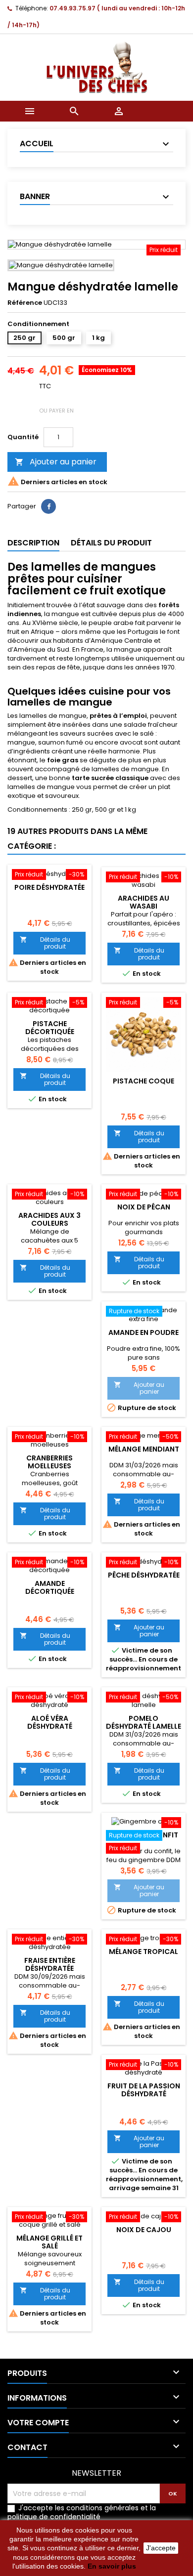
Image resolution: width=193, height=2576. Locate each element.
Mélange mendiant (144, 1449)
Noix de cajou (144, 2230)
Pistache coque (144, 1081)
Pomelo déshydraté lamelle (144, 1722)
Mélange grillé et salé (49, 2242)
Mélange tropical (144, 1952)
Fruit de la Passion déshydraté (144, 2090)
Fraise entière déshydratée (50, 1964)
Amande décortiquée (50, 1587)
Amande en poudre (144, 1332)
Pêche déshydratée (144, 1575)
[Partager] (48, 506)
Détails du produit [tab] (111, 543)
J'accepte (161, 2548)
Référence (25, 303)
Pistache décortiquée (50, 1028)
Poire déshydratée (49, 887)
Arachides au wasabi (144, 902)
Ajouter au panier (56, 462)
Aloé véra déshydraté (50, 1722)
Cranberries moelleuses (49, 1462)
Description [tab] (33, 543)
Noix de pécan (144, 1207)
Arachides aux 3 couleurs (49, 1219)
